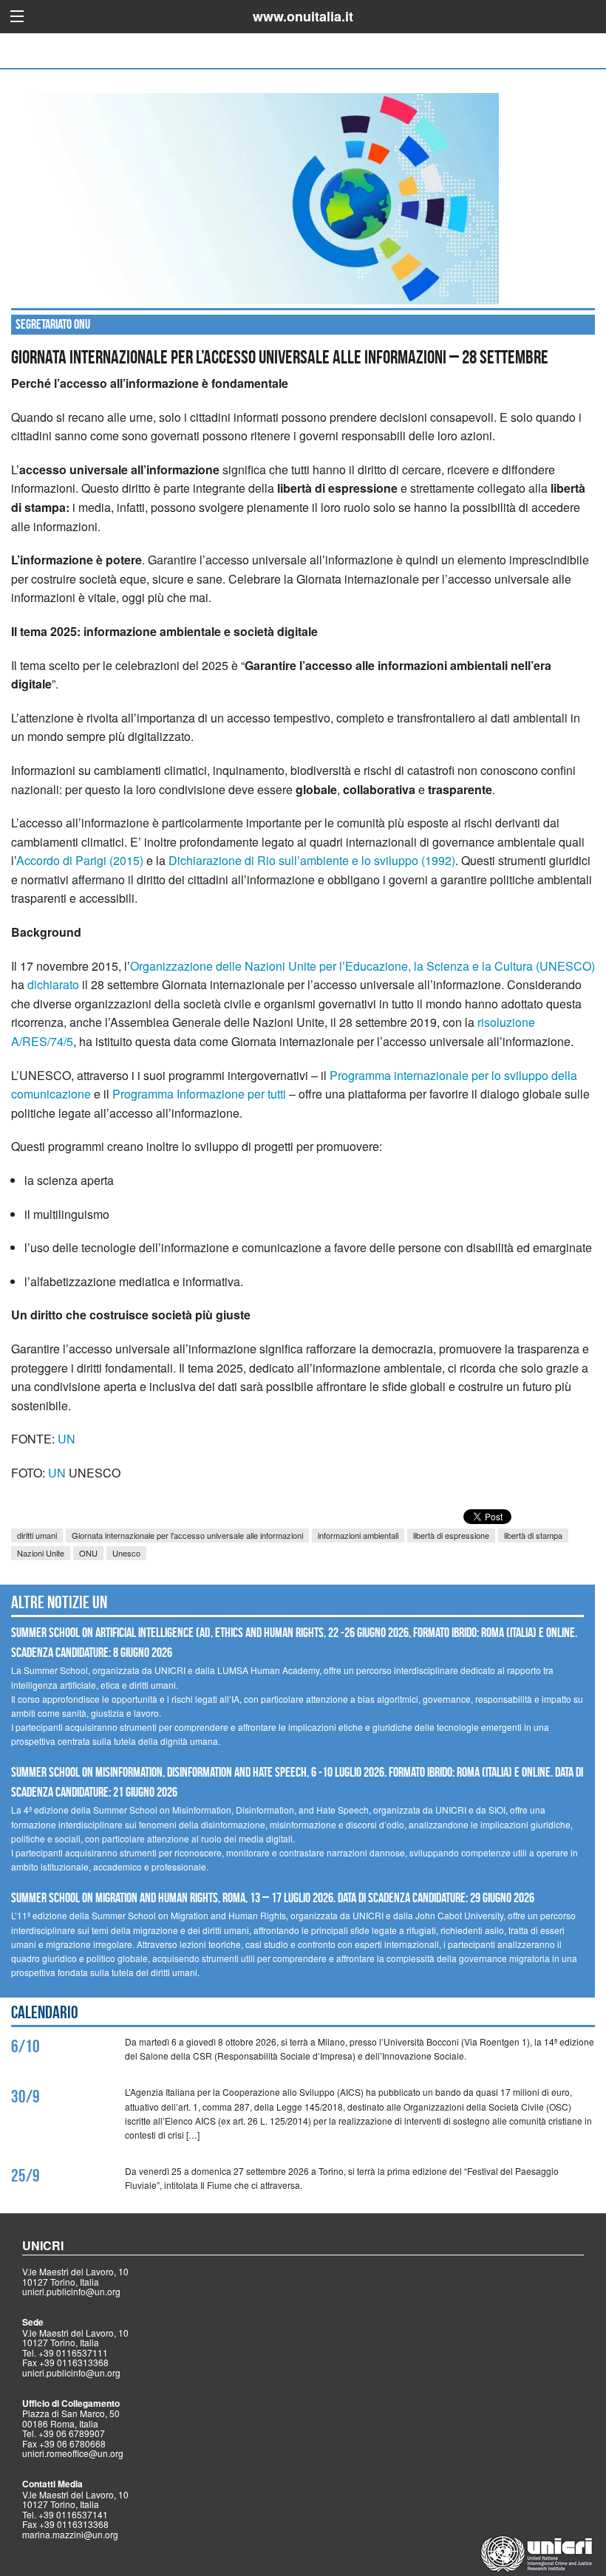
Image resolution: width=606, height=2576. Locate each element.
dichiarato (53, 984)
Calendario (45, 2012)
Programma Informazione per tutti (199, 1094)
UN (67, 1439)
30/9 (25, 2097)
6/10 (25, 2046)
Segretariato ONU (53, 324)
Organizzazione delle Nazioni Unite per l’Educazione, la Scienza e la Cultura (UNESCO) (362, 966)
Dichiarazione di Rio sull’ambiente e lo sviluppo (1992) (312, 860)
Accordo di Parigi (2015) (80, 860)
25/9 (25, 2176)
